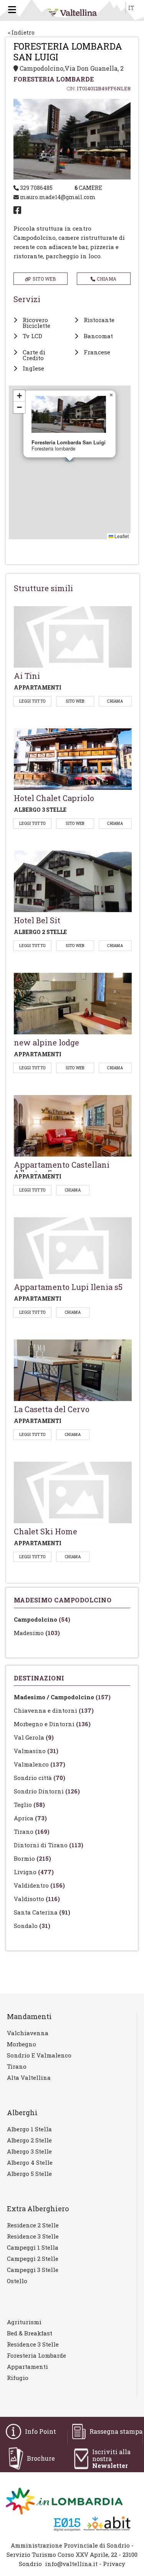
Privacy (114, 2564)
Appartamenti (27, 2367)
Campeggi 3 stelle (33, 2270)
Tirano (32, 1831)
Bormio (32, 1858)
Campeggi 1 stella (33, 2247)
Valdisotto (37, 1899)
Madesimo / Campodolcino (62, 1697)
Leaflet (121, 536)
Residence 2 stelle (33, 2225)
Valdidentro (39, 1885)
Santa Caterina (42, 1912)
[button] (111, 395)
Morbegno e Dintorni (52, 1724)
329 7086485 (36, 188)
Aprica (30, 1818)
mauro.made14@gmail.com (57, 197)
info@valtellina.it (71, 2564)
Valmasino (36, 1751)
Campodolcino (42, 1619)
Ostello (17, 2281)
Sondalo (32, 1926)
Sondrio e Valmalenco (39, 2055)
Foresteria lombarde (36, 2355)
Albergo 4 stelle (30, 2162)
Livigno (34, 1872)
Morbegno (22, 2044)
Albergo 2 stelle (29, 2140)
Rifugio (18, 2378)
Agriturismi (24, 2322)
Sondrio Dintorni (47, 1791)
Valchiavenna (28, 2033)
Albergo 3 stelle (29, 2151)
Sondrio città (40, 1778)
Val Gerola (34, 1737)
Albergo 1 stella (29, 2129)
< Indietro (21, 32)
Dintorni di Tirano (49, 1845)
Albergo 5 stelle (29, 2174)
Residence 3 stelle (33, 2236)
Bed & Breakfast (30, 2333)
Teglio (29, 1805)
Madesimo (37, 1633)
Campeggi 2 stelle (33, 2259)
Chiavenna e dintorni (54, 1710)
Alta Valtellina (29, 2077)
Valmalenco (40, 1764)
